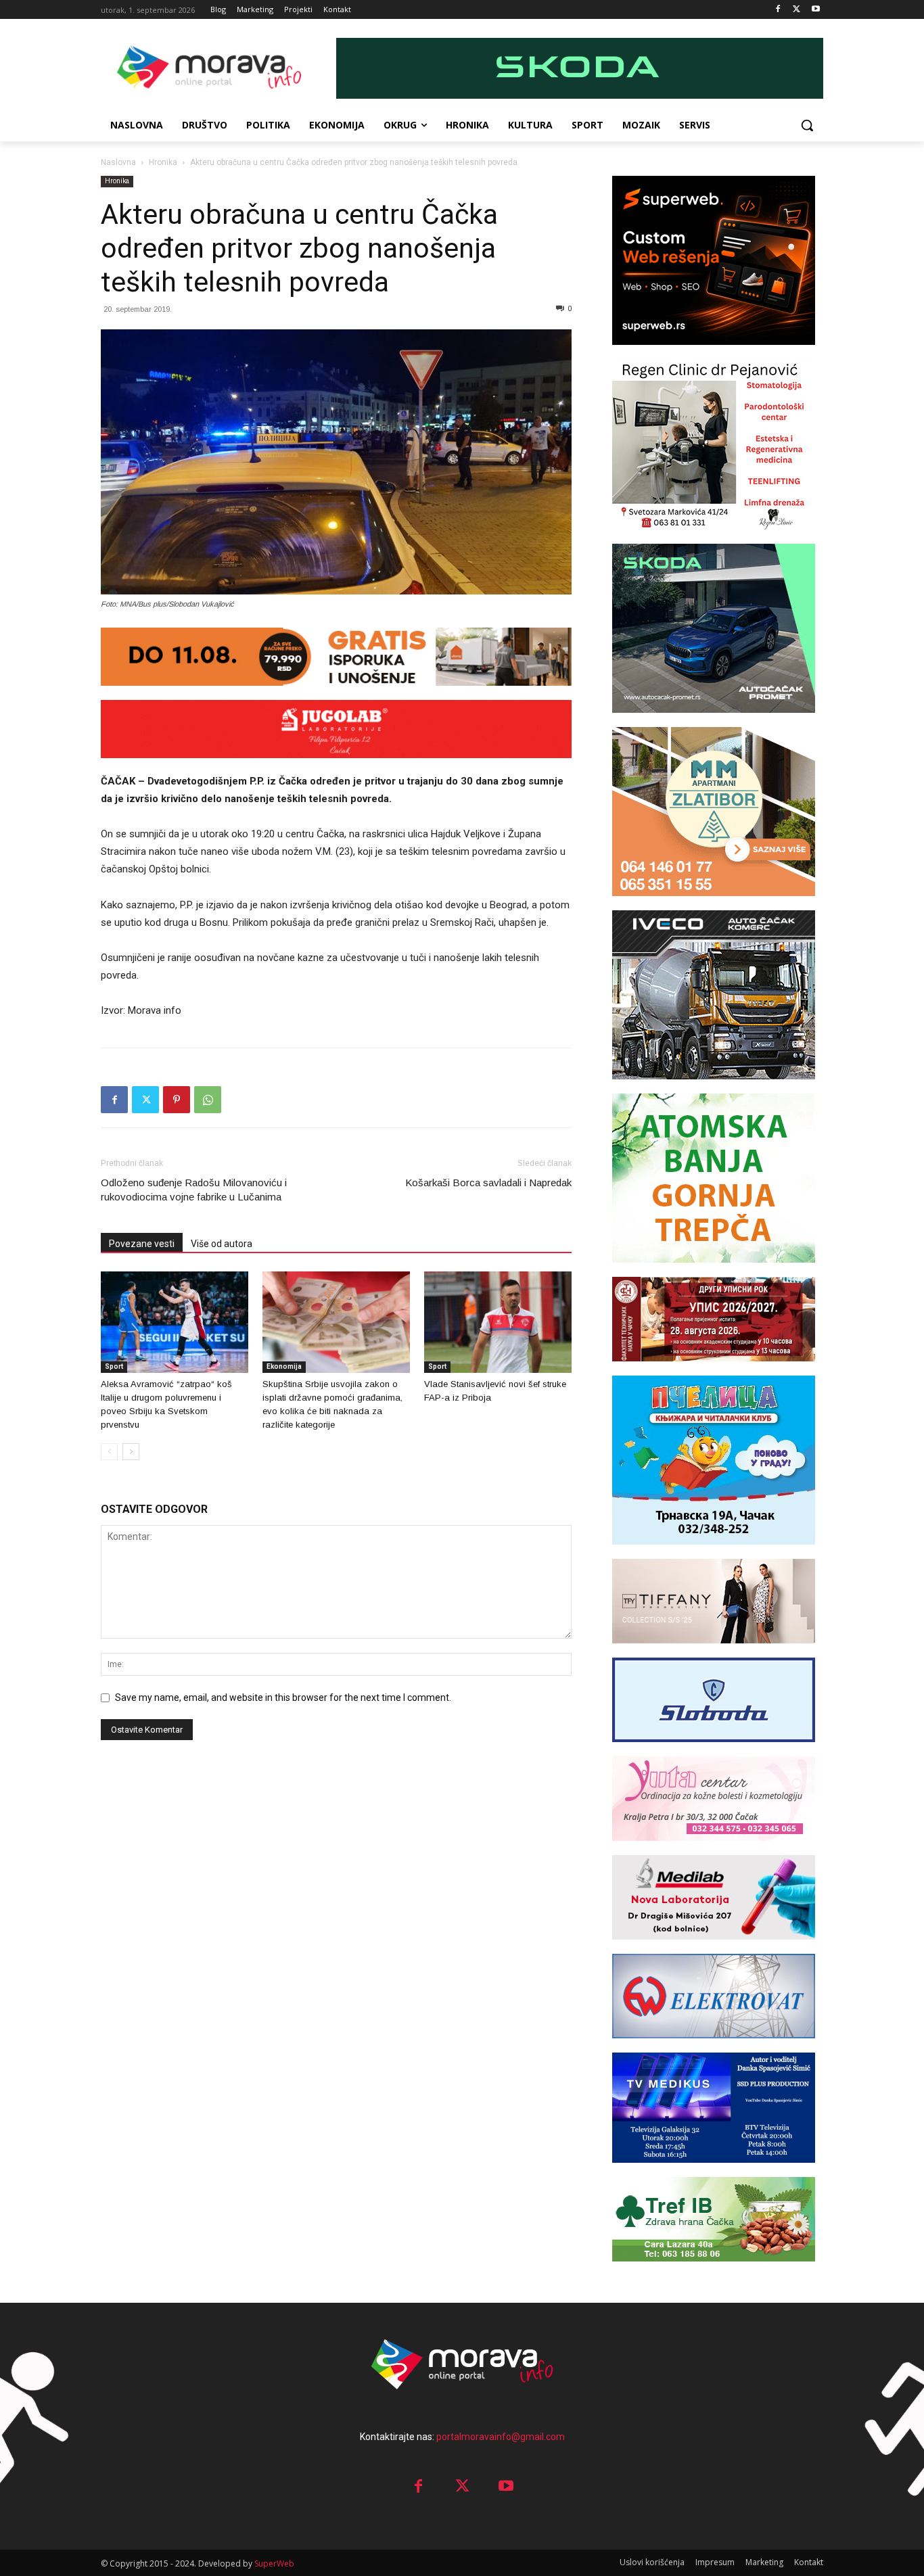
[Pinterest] (177, 1100)
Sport (114, 1366)
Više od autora (222, 1244)
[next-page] (131, 1452)
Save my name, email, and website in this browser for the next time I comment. (283, 1697)
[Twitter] (796, 10)
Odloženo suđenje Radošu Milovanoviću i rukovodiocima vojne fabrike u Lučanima (194, 1190)
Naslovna (118, 162)
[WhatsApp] (208, 1100)
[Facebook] (778, 10)
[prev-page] (109, 1452)
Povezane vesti (142, 1244)
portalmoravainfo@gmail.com (501, 2437)
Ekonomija (284, 1366)
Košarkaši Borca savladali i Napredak (488, 1182)
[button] (807, 125)
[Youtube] (815, 10)
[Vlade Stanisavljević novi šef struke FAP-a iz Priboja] (498, 1322)
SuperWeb (274, 2563)
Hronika (163, 162)
